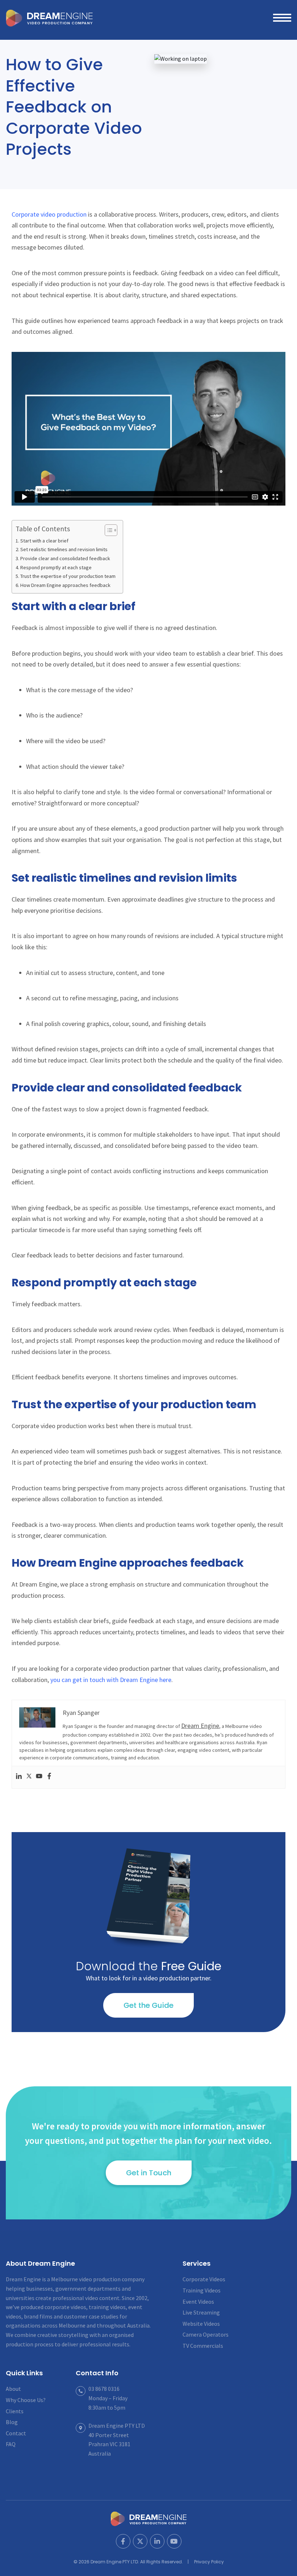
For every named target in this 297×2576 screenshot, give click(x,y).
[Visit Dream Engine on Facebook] (123, 2541)
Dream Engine (49, 18)
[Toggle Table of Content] (107, 530)
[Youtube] (39, 1777)
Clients (15, 2411)
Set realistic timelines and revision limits (64, 549)
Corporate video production (49, 214)
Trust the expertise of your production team (68, 576)
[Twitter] (29, 1777)
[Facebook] (49, 1777)
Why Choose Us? (26, 2400)
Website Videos (201, 2324)
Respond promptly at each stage (56, 567)
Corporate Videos (204, 2279)
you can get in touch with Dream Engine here (111, 1680)
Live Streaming (201, 2312)
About (13, 2389)
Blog (12, 2422)
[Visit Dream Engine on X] (140, 2541)
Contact (16, 2433)
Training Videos (202, 2290)
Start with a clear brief (44, 541)
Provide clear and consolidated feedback (65, 558)
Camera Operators (206, 2334)
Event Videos (198, 2302)
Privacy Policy (209, 2562)
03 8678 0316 (104, 2389)
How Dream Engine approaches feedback (65, 585)
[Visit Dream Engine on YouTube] (174, 2541)
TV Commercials (203, 2346)
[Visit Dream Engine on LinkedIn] (157, 2541)
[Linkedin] (19, 1777)
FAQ (11, 2444)
